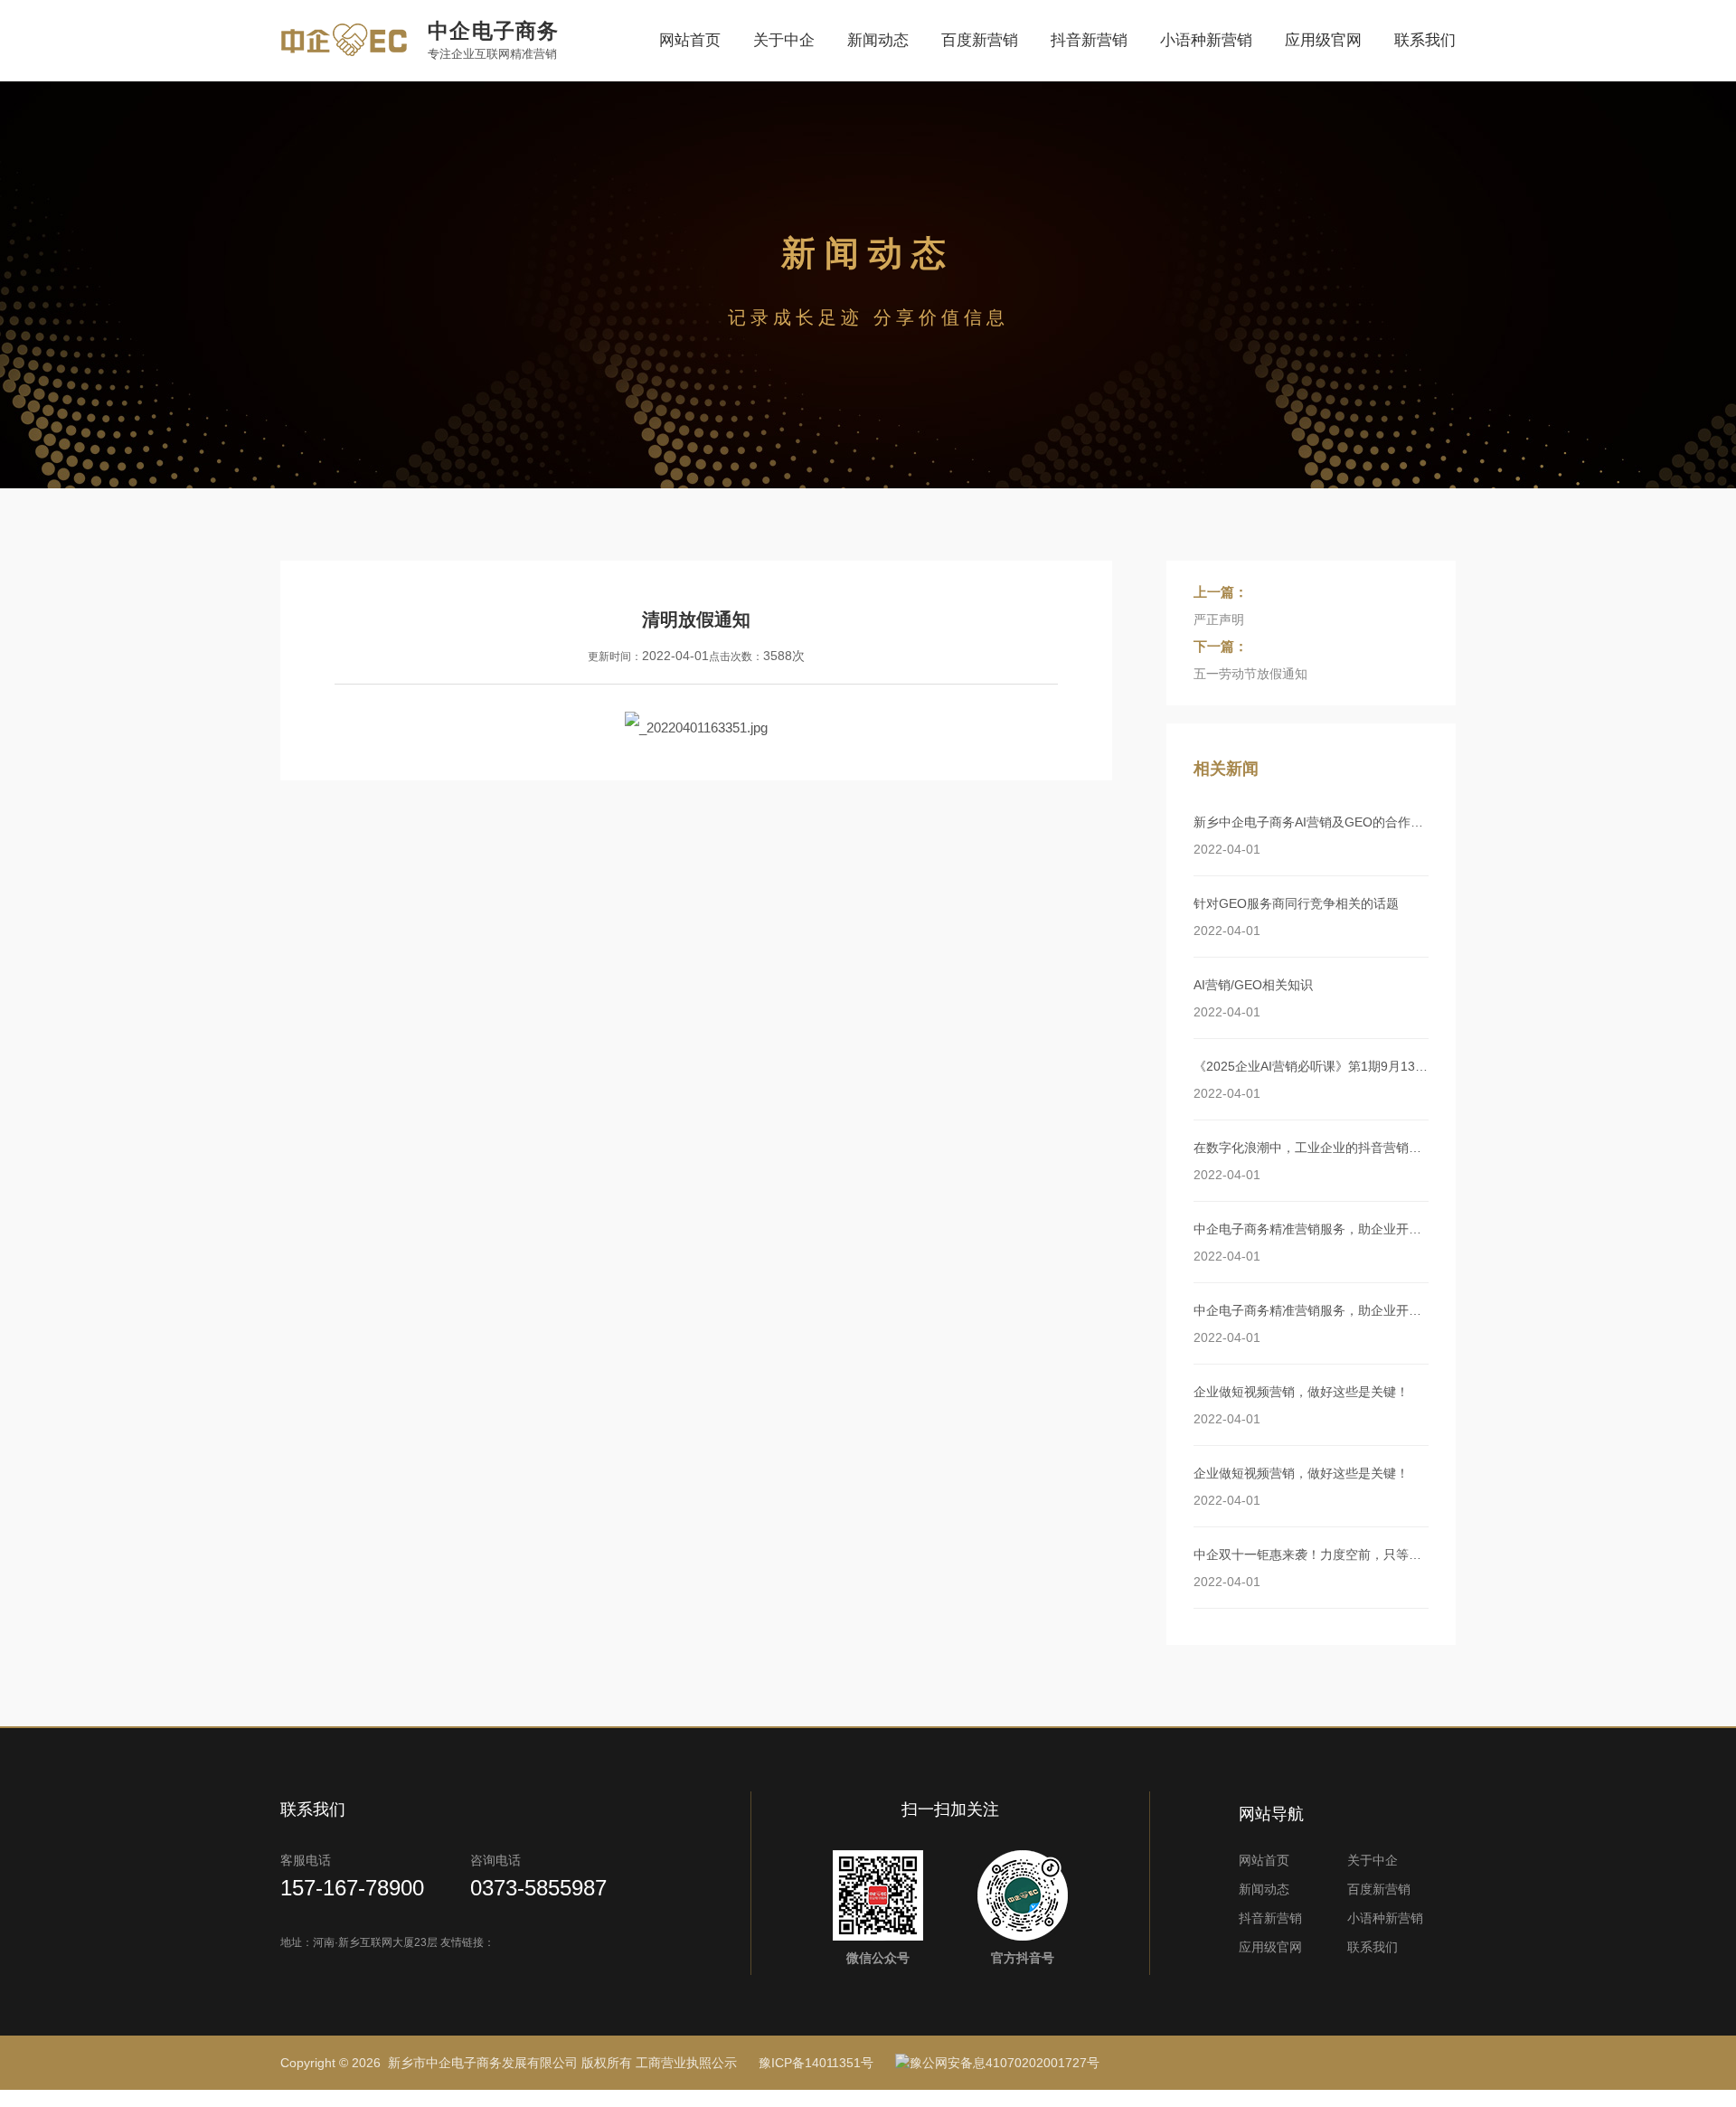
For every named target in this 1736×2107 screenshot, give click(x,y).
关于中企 (784, 40)
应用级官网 (1323, 40)
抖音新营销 (1089, 40)
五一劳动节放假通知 (1250, 674)
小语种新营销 (1206, 40)
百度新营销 (980, 40)
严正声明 (1219, 619)
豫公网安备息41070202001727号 (1005, 2063)
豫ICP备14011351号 (816, 2063)
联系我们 (1425, 40)
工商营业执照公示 (686, 2063)
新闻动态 (878, 40)
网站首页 (690, 40)
